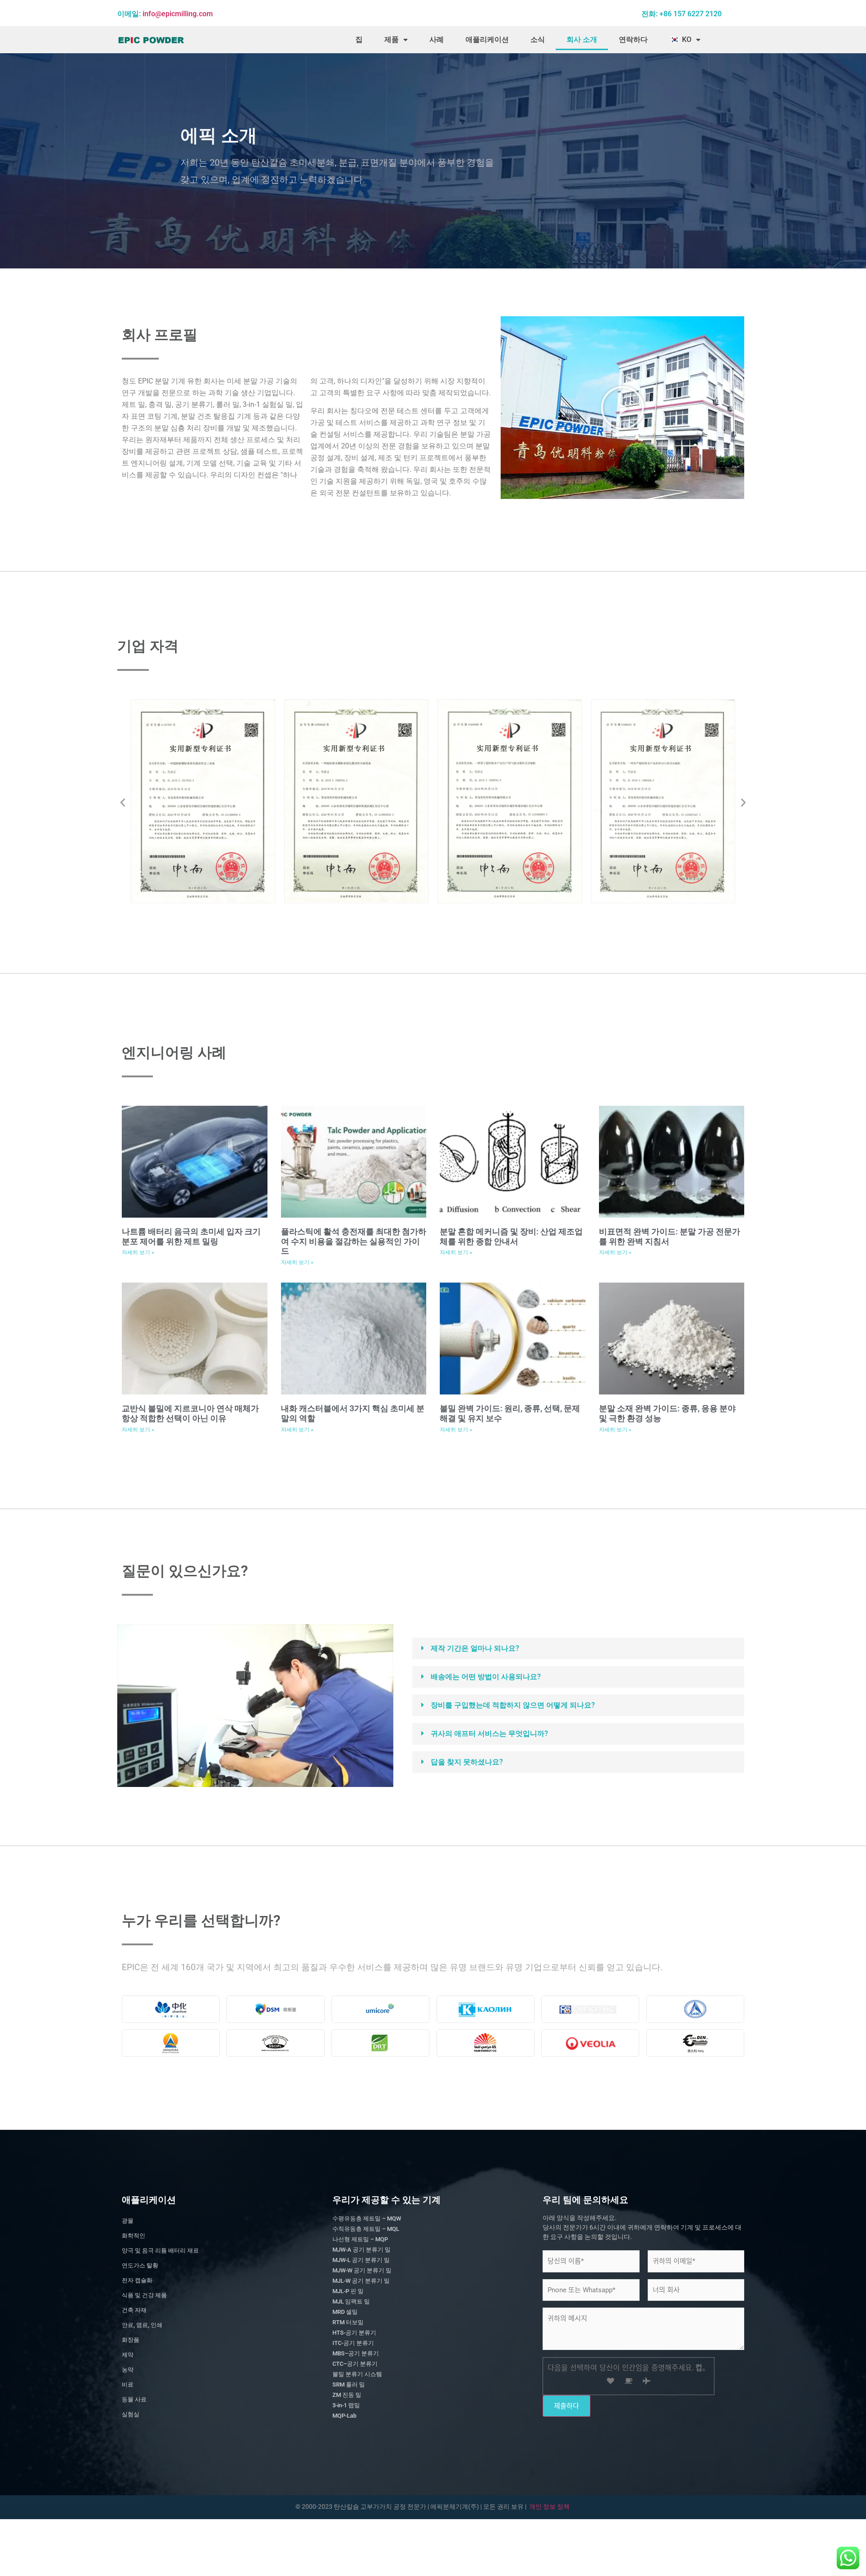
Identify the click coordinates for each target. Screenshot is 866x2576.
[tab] (578, 1648)
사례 (437, 39)
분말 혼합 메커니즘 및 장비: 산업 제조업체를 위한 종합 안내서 (511, 1236)
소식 (538, 39)
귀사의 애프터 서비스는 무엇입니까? (489, 1733)
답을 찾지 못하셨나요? (467, 1762)
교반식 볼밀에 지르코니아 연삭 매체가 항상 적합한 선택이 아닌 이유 (190, 1413)
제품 (392, 39)
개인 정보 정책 (549, 2507)
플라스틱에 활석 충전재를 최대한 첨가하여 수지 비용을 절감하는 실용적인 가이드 (354, 1241)
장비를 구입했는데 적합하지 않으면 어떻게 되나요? (513, 1705)
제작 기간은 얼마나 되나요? (475, 1648)
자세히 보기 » (138, 1252)
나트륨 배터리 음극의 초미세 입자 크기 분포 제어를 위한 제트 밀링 (191, 1236)
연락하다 (633, 39)
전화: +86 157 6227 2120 (682, 14)
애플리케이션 (487, 39)
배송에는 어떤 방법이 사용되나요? (486, 1677)
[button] (622, 408)
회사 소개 (582, 39)
